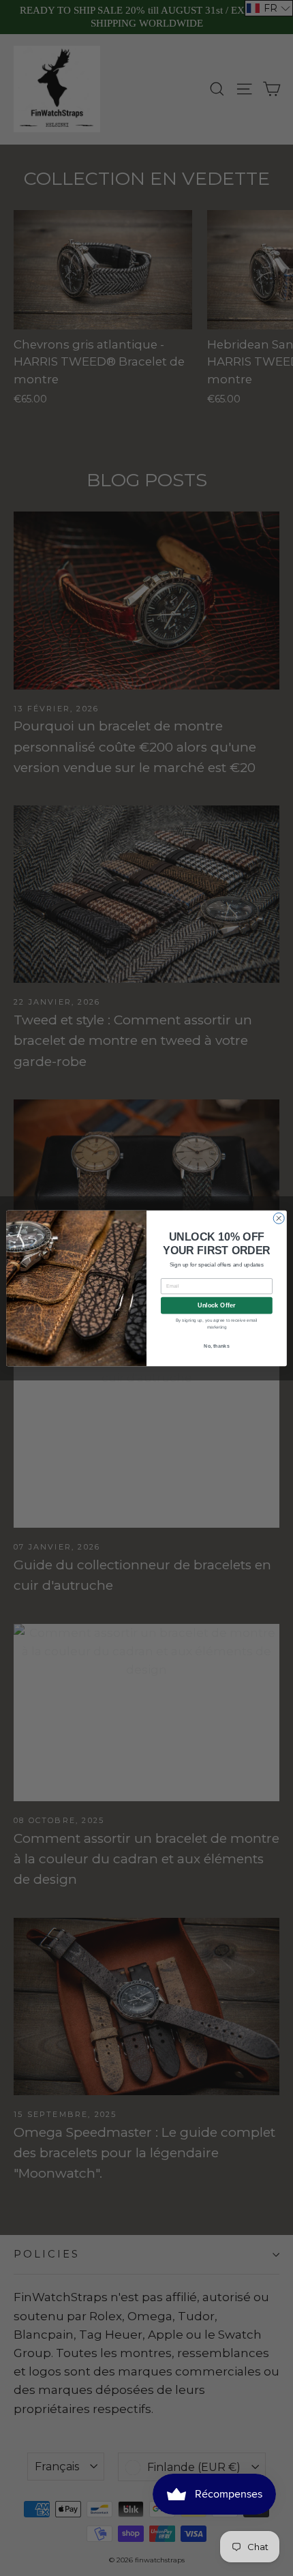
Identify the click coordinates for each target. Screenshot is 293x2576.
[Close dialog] (279, 1218)
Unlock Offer (216, 1305)
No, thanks (217, 1346)
